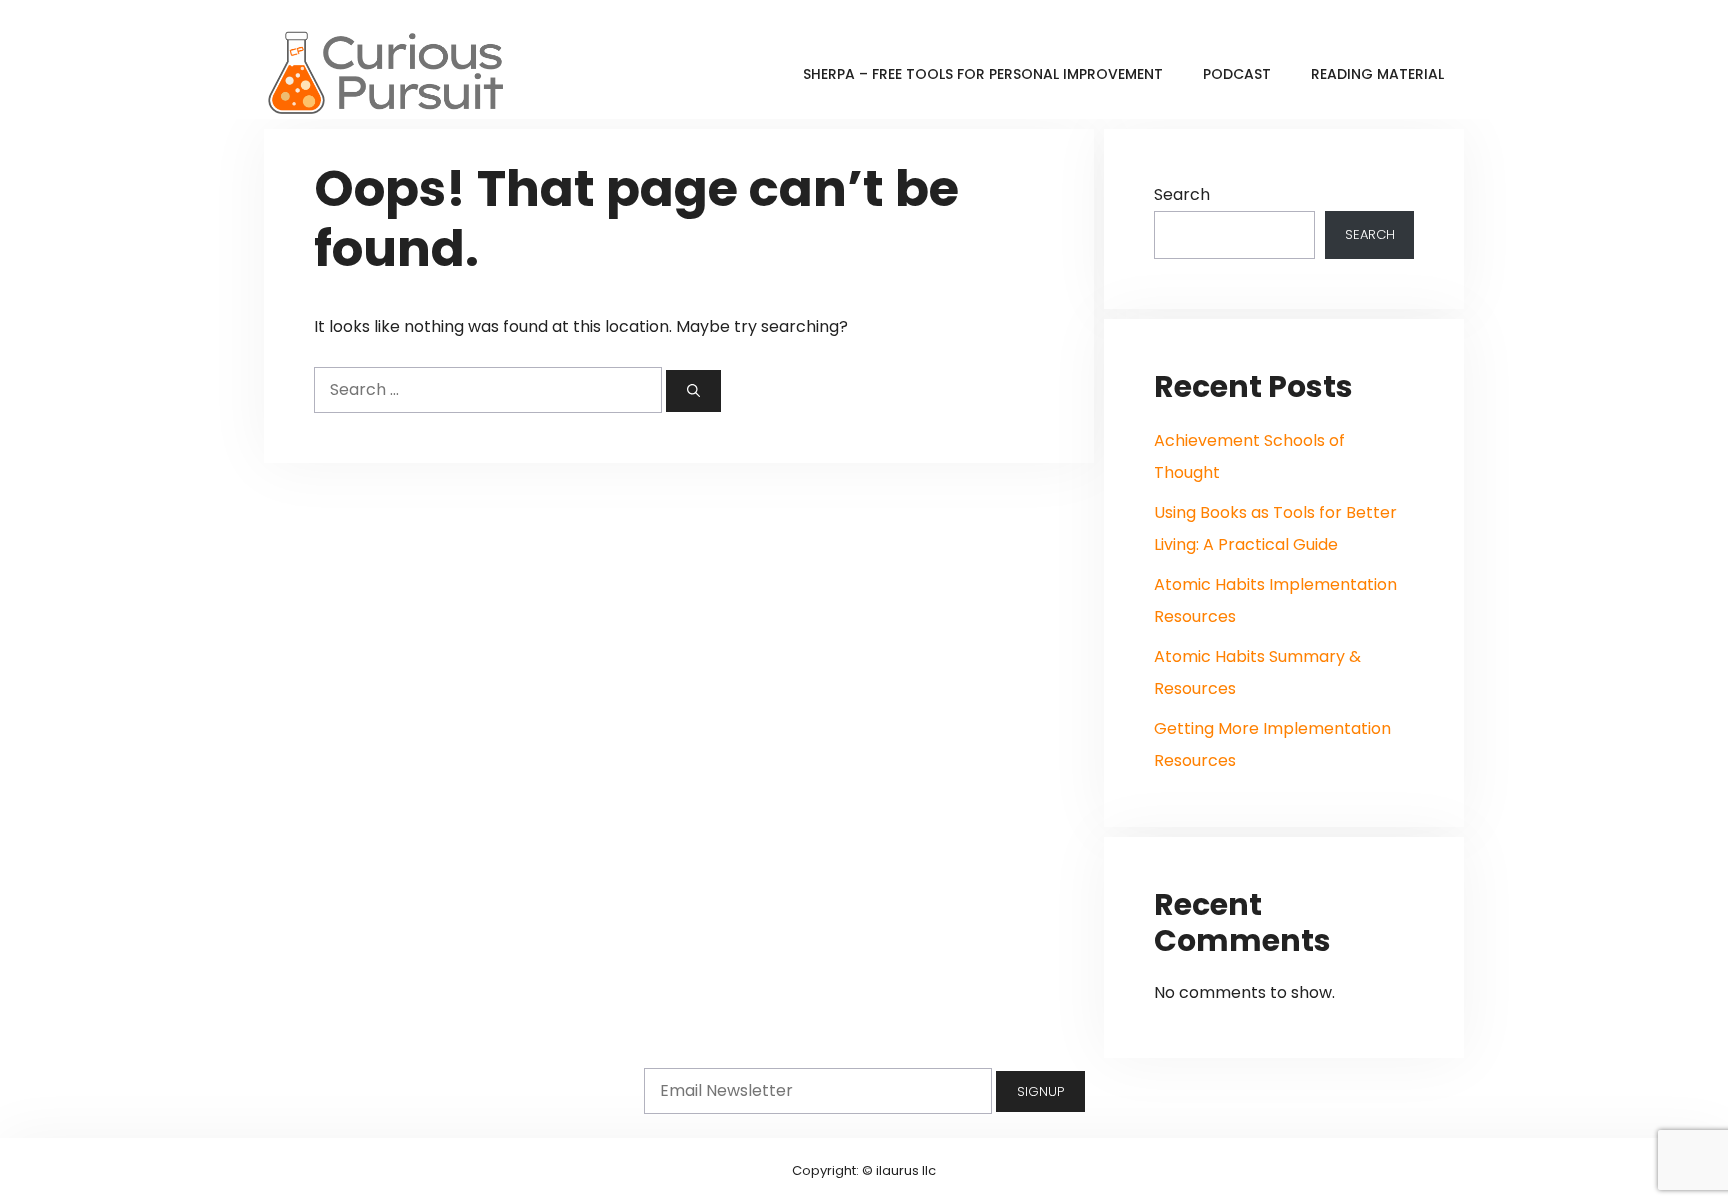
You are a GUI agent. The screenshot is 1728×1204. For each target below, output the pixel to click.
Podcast (1237, 74)
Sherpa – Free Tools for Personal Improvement (983, 74)
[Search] (693, 391)
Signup (1040, 1091)
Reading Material (1377, 74)
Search (1182, 194)
